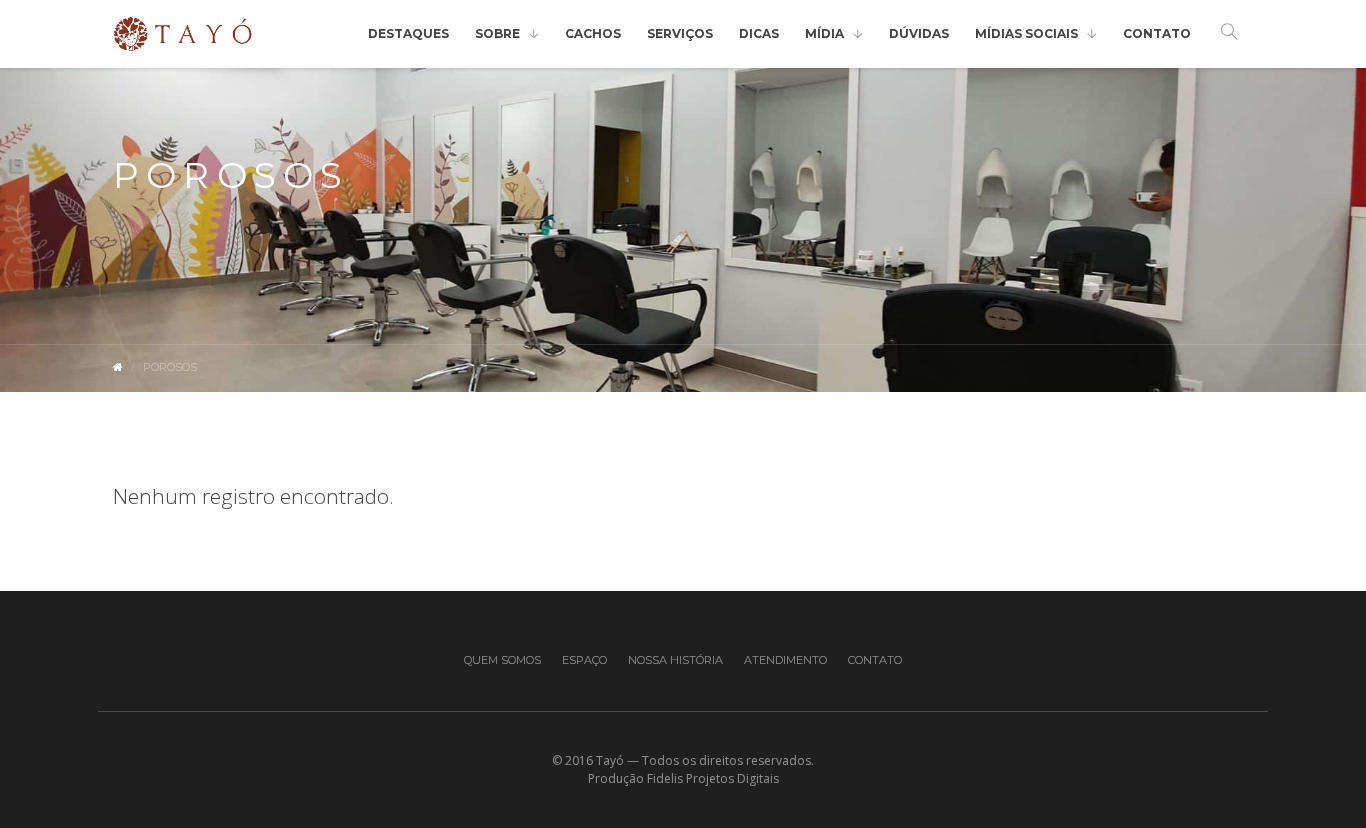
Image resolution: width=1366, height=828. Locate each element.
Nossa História (675, 660)
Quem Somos (502, 660)
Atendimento (785, 660)
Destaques (408, 33)
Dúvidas (919, 33)
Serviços (680, 33)
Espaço (584, 660)
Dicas (759, 33)
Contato (1157, 33)
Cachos (593, 33)
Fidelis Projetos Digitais (713, 778)
